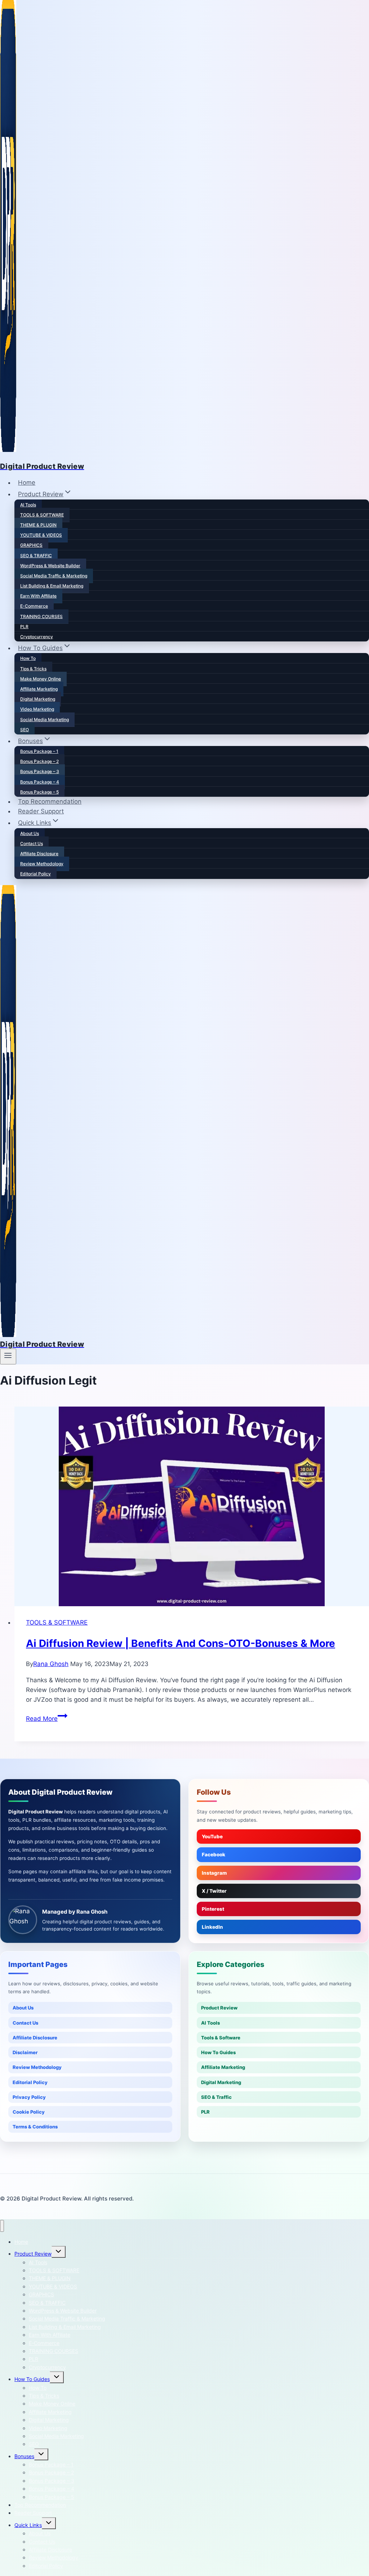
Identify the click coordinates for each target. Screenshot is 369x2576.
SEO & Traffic (216, 2097)
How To (28, 658)
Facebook (214, 1855)
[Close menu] (2, 2226)
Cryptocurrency (37, 637)
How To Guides (218, 2052)
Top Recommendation (50, 801)
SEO (25, 730)
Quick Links (28, 2525)
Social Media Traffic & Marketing (54, 576)
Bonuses (24, 2456)
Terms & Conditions (35, 2127)
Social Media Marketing (45, 719)
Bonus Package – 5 (39, 792)
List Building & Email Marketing (52, 586)
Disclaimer (25, 2052)
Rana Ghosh (51, 1664)
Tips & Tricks (33, 669)
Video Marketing (37, 709)
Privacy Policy (29, 2097)
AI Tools (28, 505)
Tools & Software (221, 2038)
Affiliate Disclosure (39, 854)
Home (27, 483)
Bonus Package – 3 (40, 771)
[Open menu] (8, 1356)
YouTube (212, 1836)
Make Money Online (41, 679)
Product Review (219, 2008)
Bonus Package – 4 (40, 782)
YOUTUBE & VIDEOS (41, 535)
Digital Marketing (38, 699)
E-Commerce (34, 606)
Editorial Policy (35, 874)
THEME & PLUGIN (38, 525)
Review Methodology (42, 864)
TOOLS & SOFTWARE (42, 515)
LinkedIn (212, 1927)
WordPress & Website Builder (50, 566)
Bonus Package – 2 (39, 761)
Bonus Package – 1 (39, 751)
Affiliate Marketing (39, 689)
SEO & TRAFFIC (36, 556)
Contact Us (32, 843)
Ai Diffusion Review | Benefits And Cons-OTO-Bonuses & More (181, 1643)
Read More (47, 1719)
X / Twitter (214, 1891)
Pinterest (213, 1909)
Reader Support (41, 811)
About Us (30, 833)
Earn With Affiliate (38, 596)
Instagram (214, 1873)
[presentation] (192, 1506)
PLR (24, 627)
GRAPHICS (31, 545)
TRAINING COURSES (41, 616)
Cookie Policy (29, 2112)
